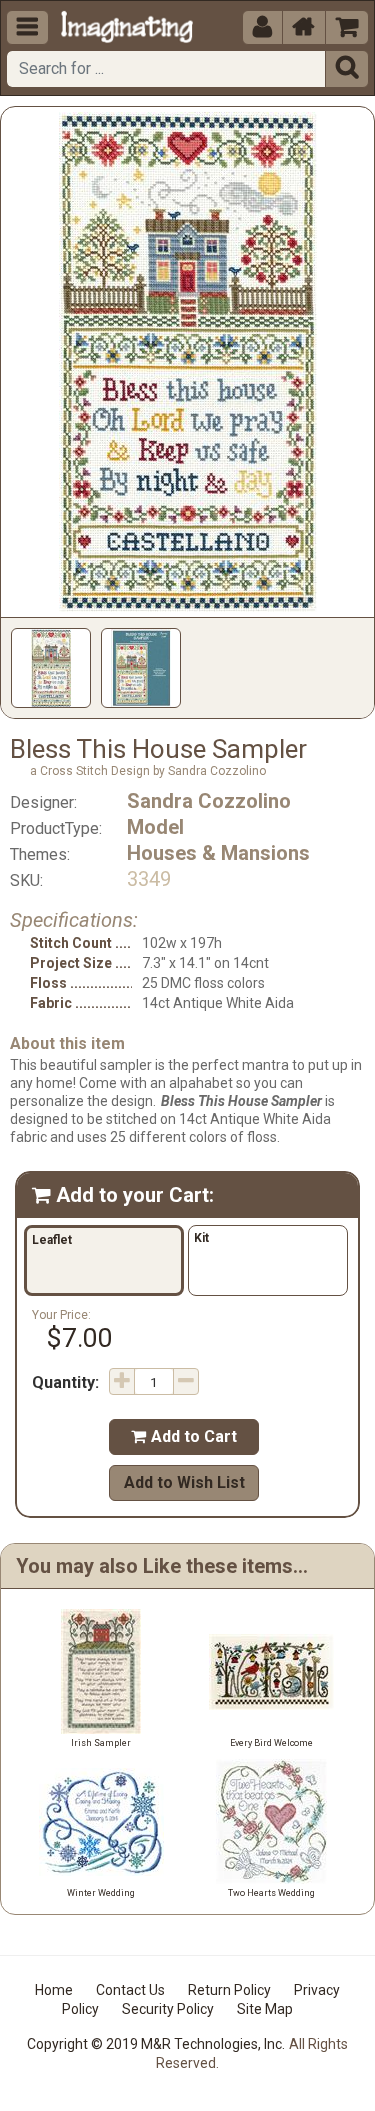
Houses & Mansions (218, 853)
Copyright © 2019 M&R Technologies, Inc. (156, 2044)
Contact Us (130, 1990)
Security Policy (168, 2009)
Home (54, 1990)
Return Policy (229, 1990)
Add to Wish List (184, 1482)
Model (155, 827)
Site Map (265, 2009)
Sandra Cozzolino (209, 801)
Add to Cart (184, 1436)
